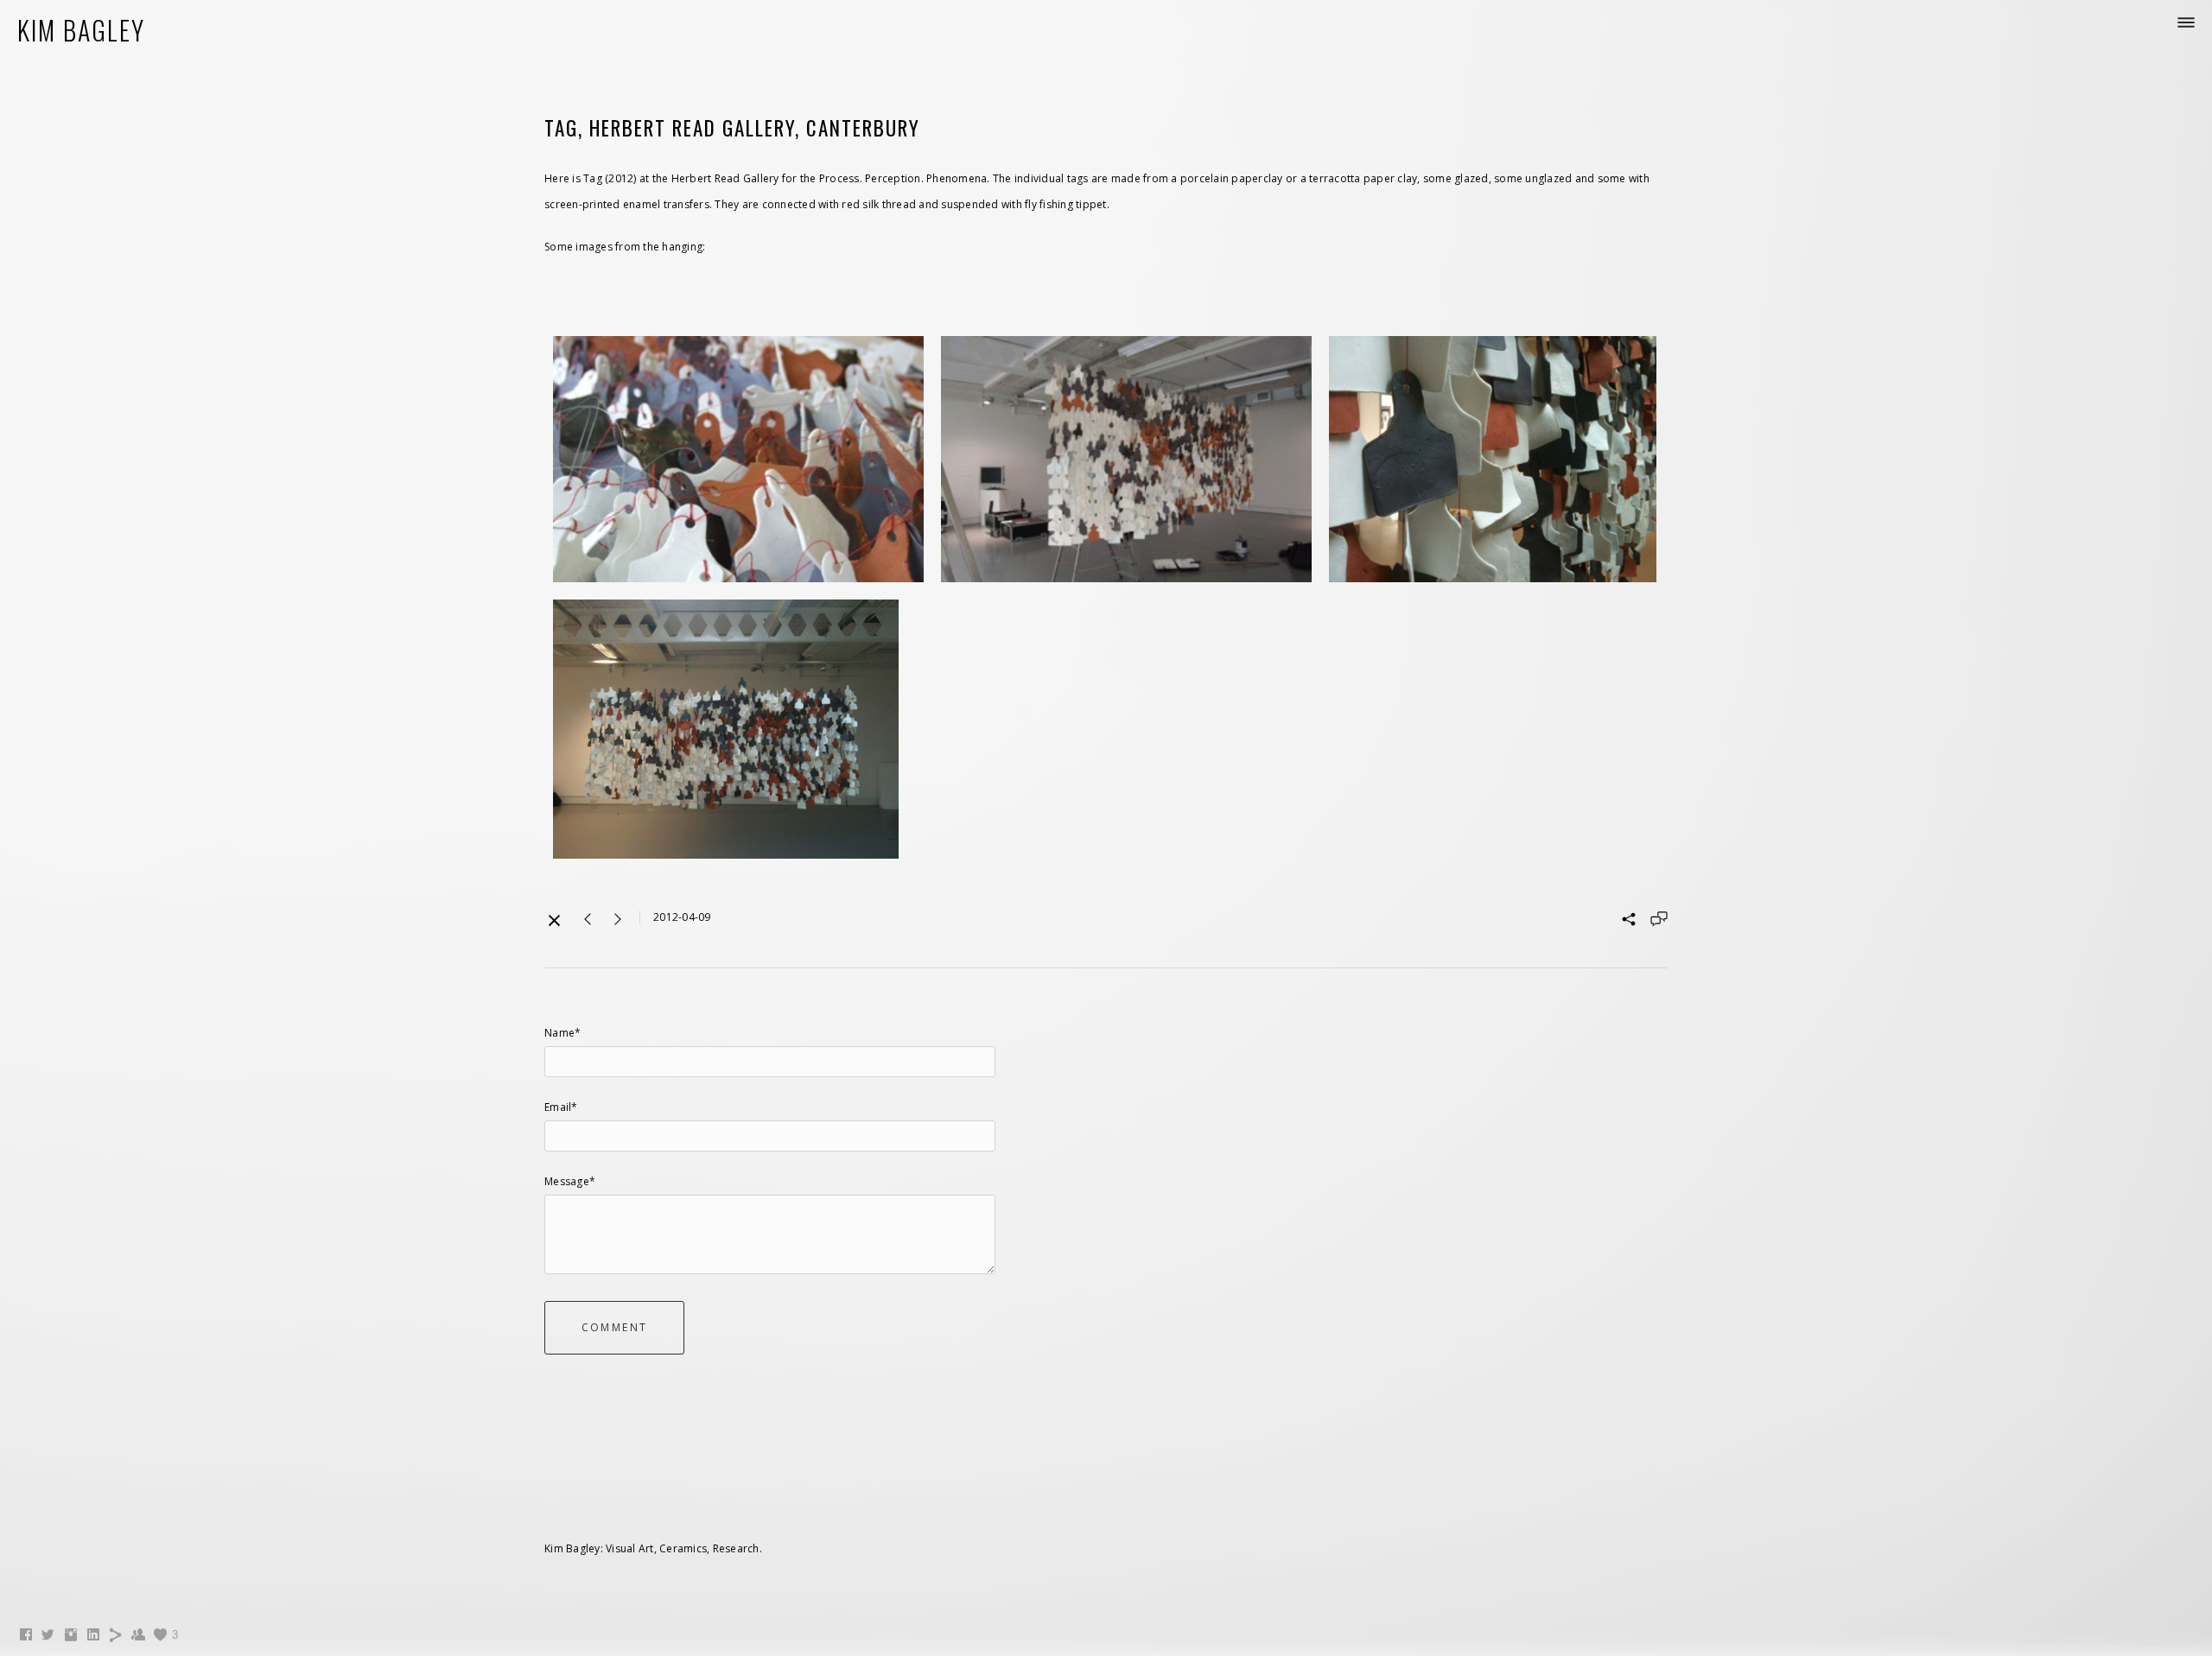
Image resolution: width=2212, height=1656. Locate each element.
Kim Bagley (81, 30)
